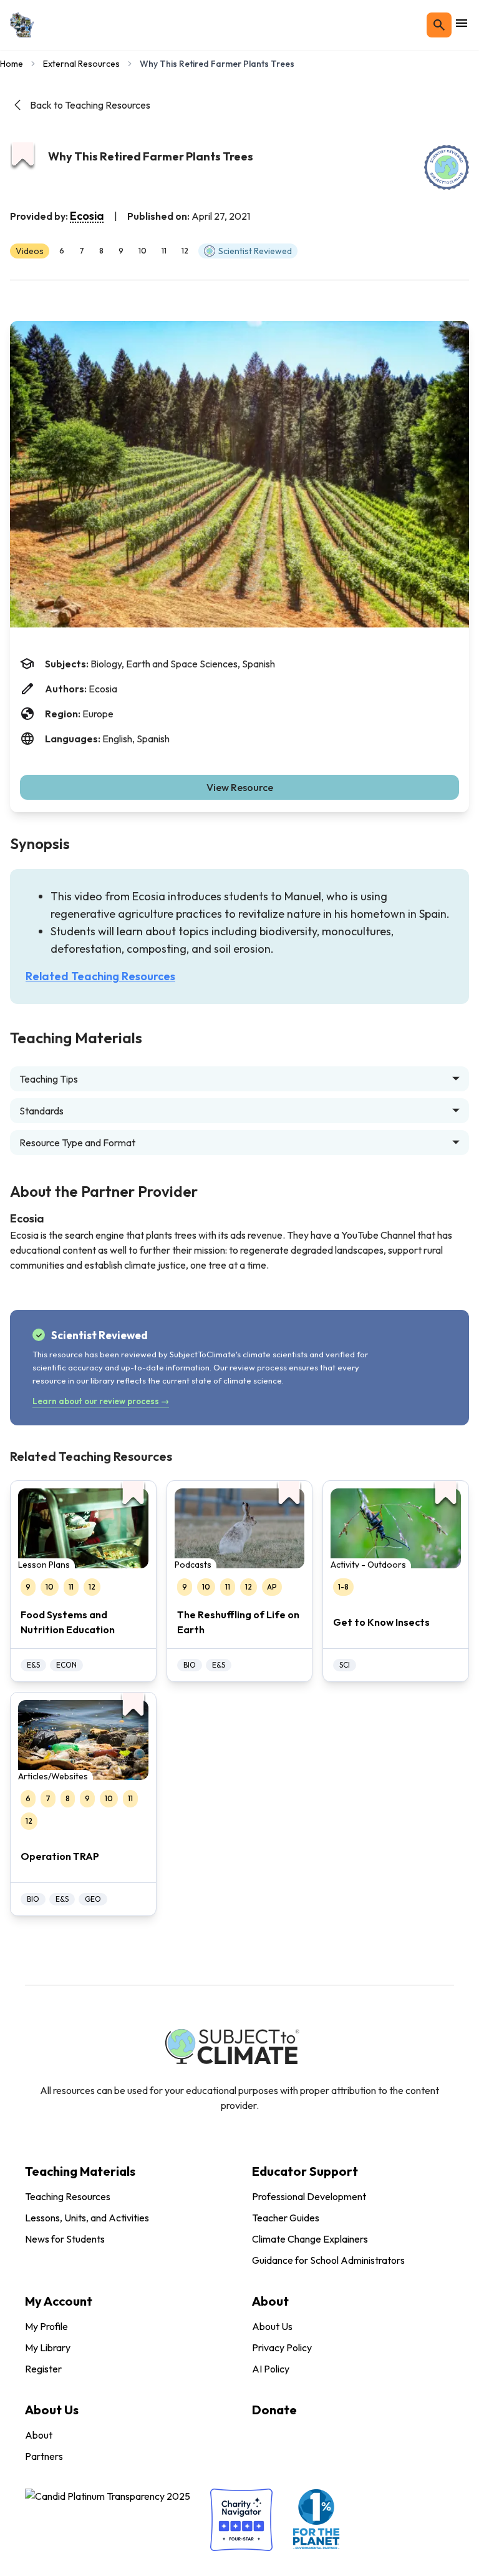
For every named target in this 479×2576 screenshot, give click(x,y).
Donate (274, 2410)
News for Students (65, 2239)
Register (43, 2369)
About (39, 2435)
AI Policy (271, 2369)
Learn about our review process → (101, 1401)
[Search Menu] (439, 25)
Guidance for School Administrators (328, 2260)
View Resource (240, 787)
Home (12, 64)
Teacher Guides (286, 2218)
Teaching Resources (68, 2196)
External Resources (81, 64)
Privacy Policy (282, 2347)
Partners (44, 2456)
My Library (48, 2347)
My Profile (46, 2326)
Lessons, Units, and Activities (87, 2218)
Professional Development (309, 2196)
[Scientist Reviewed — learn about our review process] (447, 167)
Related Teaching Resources (100, 976)
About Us (272, 2326)
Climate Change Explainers (310, 2239)
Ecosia (87, 216)
